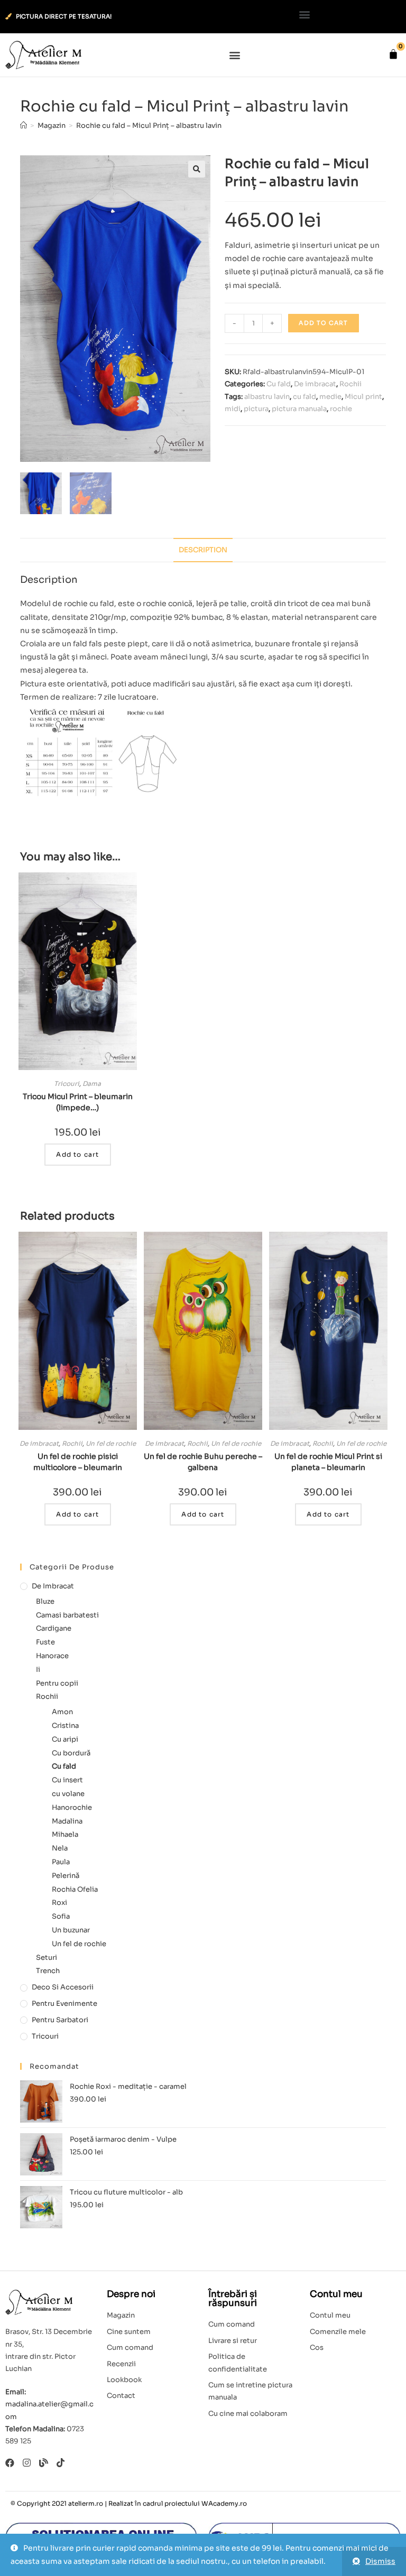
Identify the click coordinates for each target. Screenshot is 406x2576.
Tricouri (67, 1084)
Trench (48, 1971)
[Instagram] (27, 2463)
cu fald (304, 397)
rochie (341, 409)
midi (233, 409)
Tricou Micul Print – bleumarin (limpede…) (78, 1102)
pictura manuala (299, 409)
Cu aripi (65, 1739)
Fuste (45, 1642)
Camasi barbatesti (67, 1615)
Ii (38, 1670)
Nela (60, 1848)
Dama (92, 1084)
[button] (305, 14)
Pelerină (66, 1876)
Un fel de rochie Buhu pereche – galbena (203, 1462)
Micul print (363, 397)
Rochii (350, 384)
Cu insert (67, 1780)
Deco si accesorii (63, 1987)
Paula (61, 1862)
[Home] (24, 125)
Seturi (47, 1957)
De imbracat (315, 384)
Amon (62, 1712)
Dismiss (380, 2561)
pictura (256, 409)
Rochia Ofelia (75, 1889)
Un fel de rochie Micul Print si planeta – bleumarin (328, 1462)
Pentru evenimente (64, 2003)
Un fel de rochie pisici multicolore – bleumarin (78, 1462)
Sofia (61, 1916)
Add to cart (323, 323)
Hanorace (52, 1656)
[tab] (203, 550)
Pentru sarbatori (60, 2020)
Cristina (65, 1726)
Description (203, 550)
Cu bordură (71, 1753)
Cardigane (54, 1628)
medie (330, 397)
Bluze (45, 1601)
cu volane (68, 1794)
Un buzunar (71, 1930)
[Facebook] (10, 2463)
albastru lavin (267, 397)
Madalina (67, 1821)
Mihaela (65, 1834)
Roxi (59, 1903)
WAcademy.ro (224, 2503)
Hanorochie (72, 1807)
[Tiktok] (61, 2463)
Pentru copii (57, 1683)
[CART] (393, 54)
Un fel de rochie (111, 1443)
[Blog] (44, 2463)
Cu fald (279, 384)
